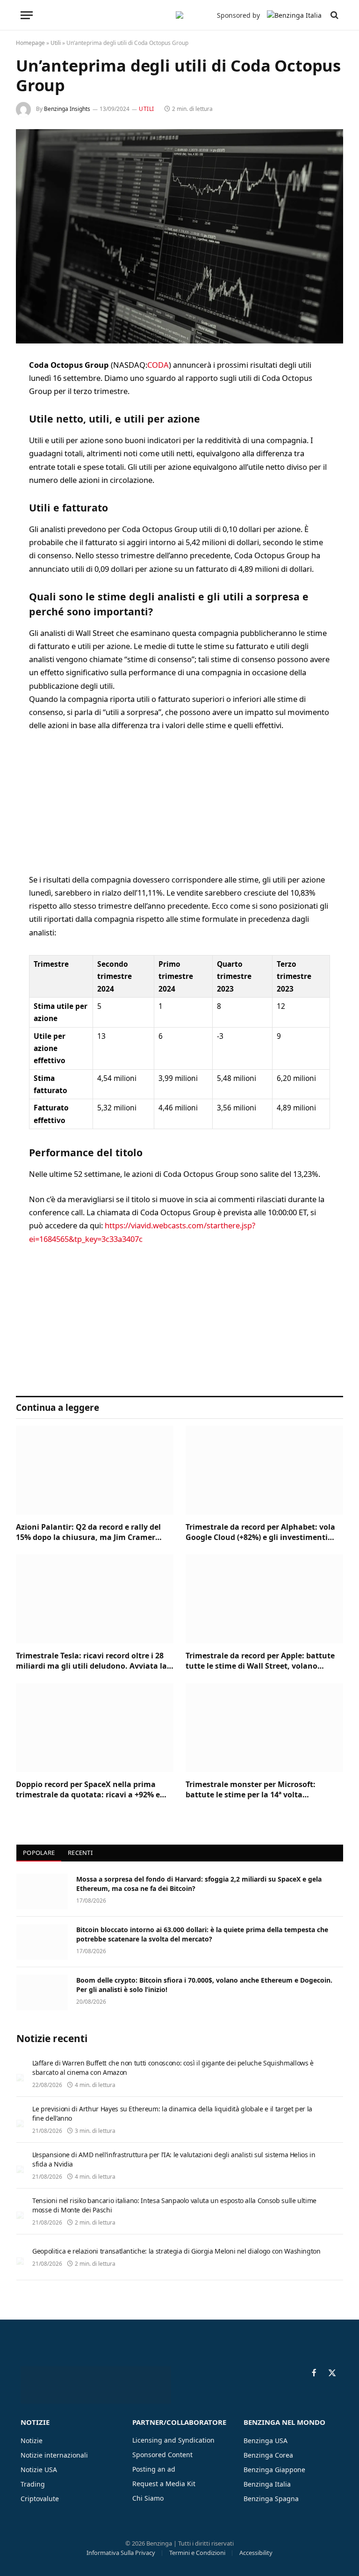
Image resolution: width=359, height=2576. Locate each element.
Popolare (39, 1853)
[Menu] (27, 15)
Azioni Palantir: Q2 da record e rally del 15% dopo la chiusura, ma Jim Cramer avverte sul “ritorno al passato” (88, 1532)
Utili (56, 43)
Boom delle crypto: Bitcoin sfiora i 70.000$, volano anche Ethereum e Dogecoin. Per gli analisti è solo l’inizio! (204, 1985)
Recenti (80, 1853)
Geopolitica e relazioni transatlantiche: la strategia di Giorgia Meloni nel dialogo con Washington (176, 2251)
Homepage (30, 43)
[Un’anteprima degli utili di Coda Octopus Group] (179, 236)
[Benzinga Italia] (179, 15)
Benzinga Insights (67, 109)
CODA (158, 365)
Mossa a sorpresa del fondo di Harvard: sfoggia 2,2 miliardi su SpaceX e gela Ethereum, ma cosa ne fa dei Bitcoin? (199, 1884)
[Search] (334, 15)
